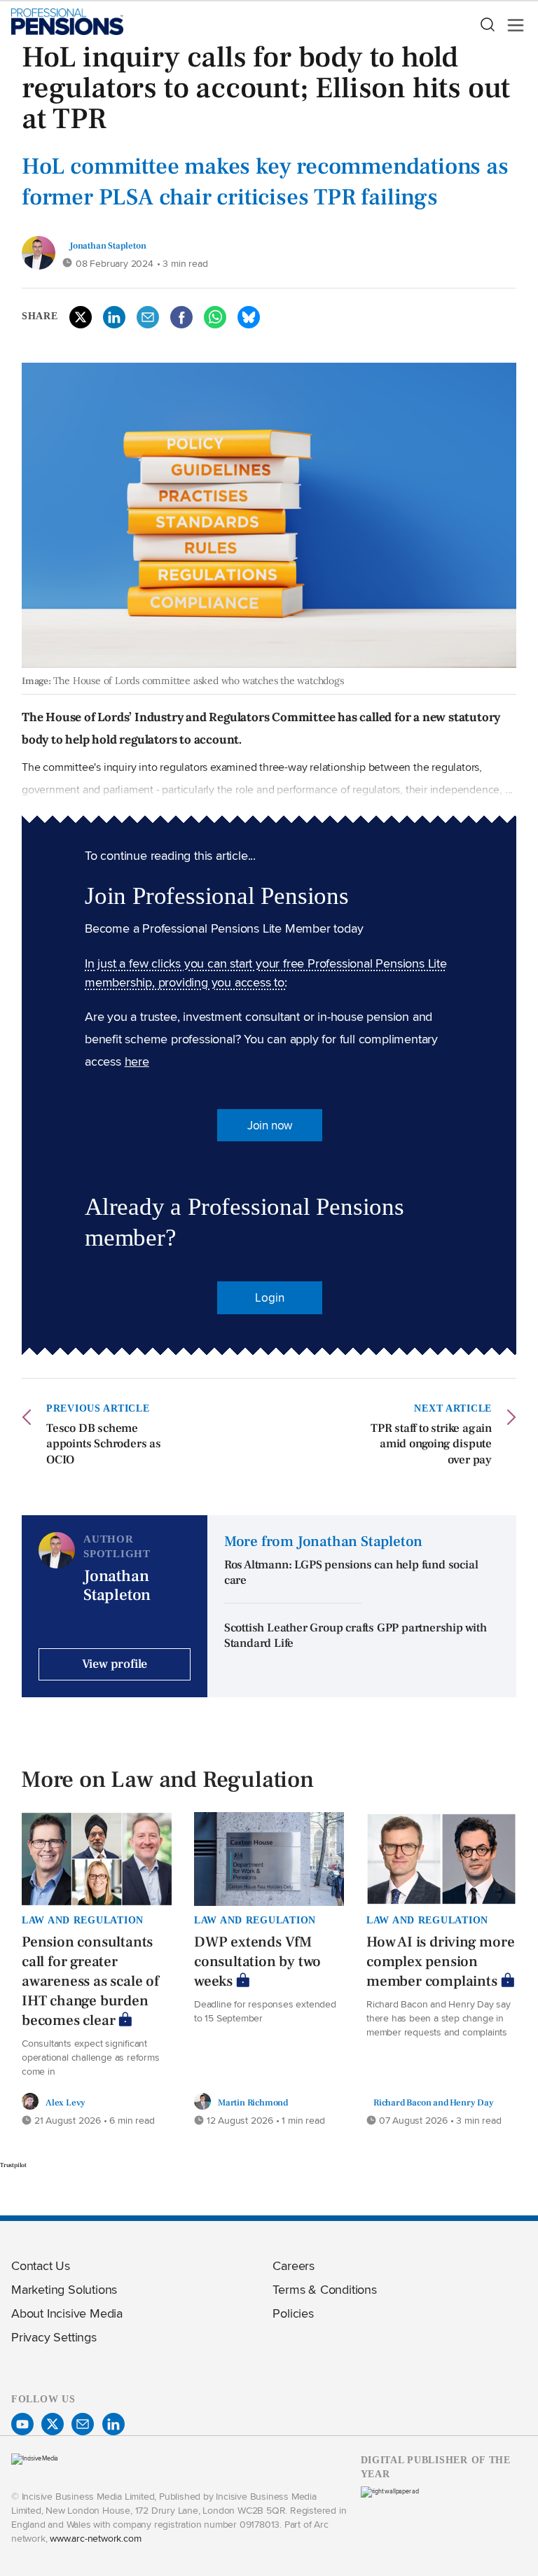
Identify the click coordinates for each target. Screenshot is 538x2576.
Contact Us (41, 2265)
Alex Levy (65, 2102)
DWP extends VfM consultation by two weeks (257, 1962)
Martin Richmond (253, 2102)
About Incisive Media (67, 2313)
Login (269, 1297)
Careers (294, 2265)
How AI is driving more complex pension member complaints (441, 1962)
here (137, 1061)
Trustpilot (13, 2165)
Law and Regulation (83, 1920)
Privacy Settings (54, 2337)
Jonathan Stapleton (108, 245)
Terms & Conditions (324, 2289)
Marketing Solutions (64, 2289)
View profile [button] (115, 1664)
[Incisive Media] (35, 2458)
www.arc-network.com (95, 2538)
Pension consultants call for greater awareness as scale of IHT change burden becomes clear (90, 1981)
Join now (270, 1125)
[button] (487, 25)
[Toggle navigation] (511, 25)
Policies (293, 2313)
